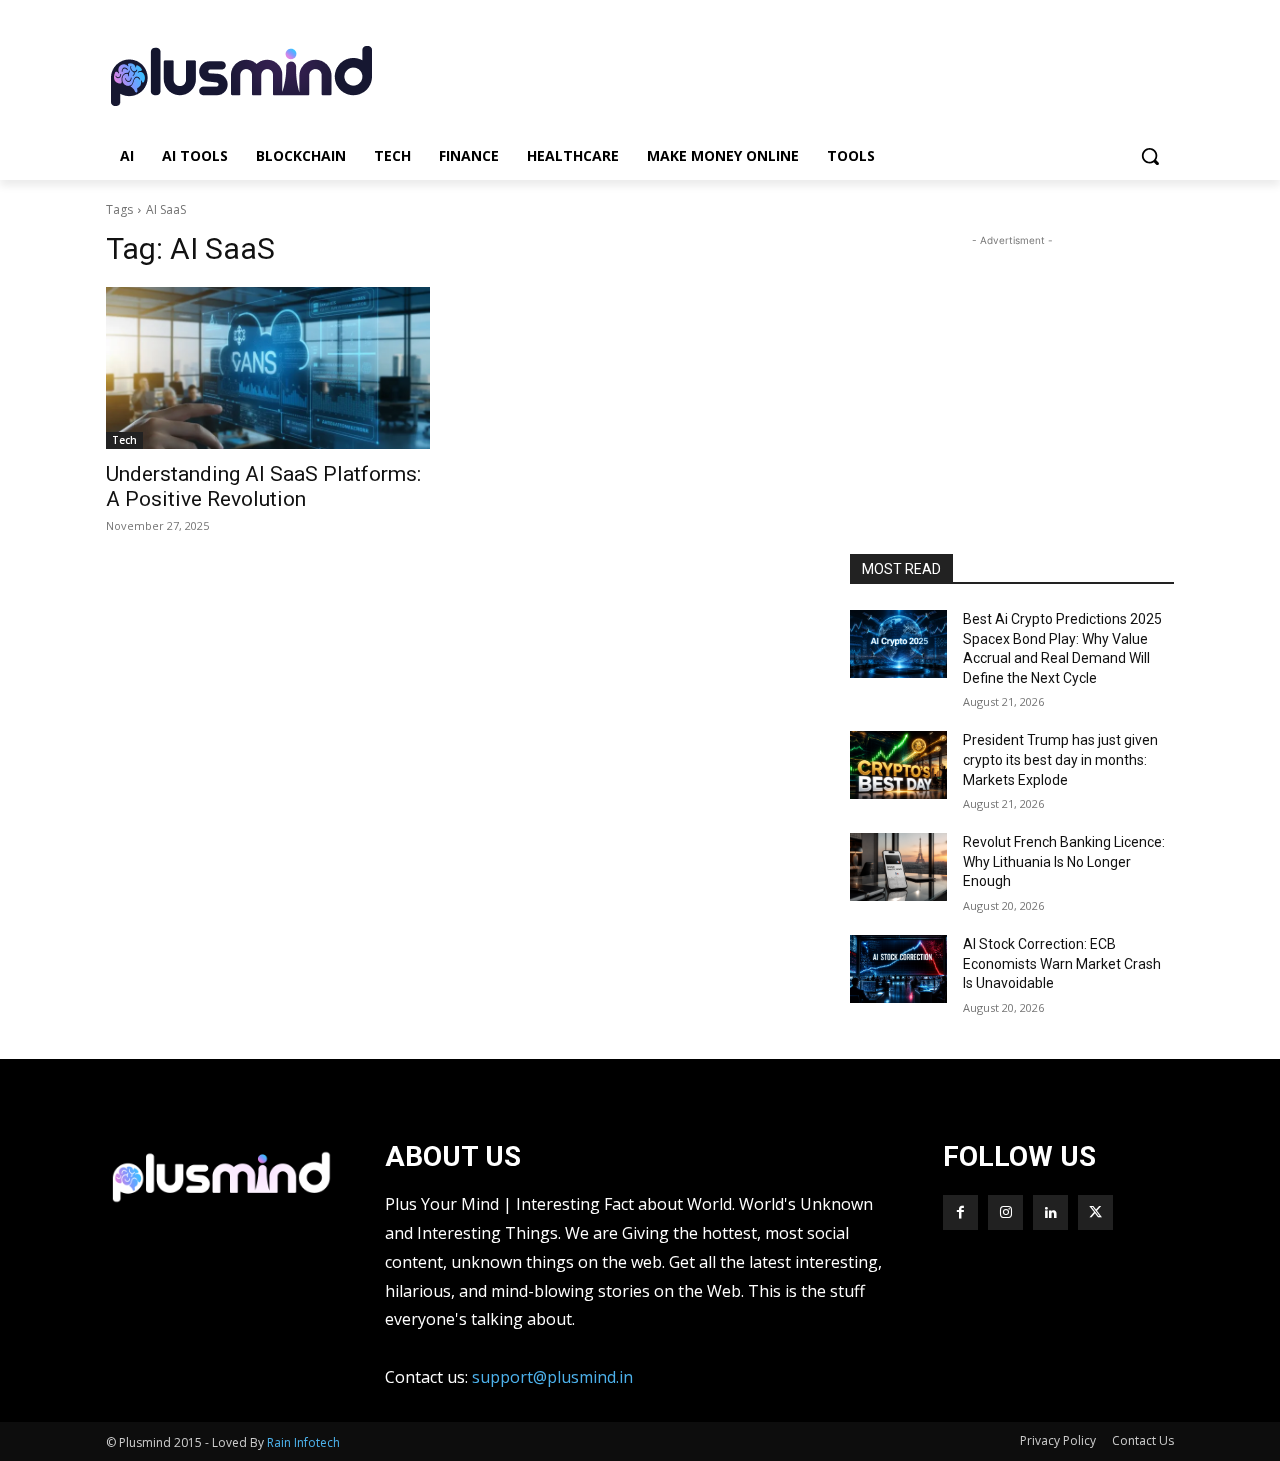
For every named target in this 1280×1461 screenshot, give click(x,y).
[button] (1150, 156)
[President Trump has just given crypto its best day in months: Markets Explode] (898, 765)
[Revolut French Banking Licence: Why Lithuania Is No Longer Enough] (898, 867)
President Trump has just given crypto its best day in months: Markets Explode (1060, 759)
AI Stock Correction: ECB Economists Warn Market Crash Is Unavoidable (1062, 963)
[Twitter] (1095, 1212)
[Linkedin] (1050, 1212)
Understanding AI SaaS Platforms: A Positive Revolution (263, 486)
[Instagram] (1005, 1212)
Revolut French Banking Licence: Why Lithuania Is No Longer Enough (1064, 861)
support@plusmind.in (552, 1377)
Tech (124, 440)
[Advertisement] (790, 73)
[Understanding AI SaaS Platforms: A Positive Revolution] (268, 368)
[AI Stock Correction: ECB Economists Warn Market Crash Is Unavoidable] (898, 969)
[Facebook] (960, 1212)
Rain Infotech (303, 1442)
